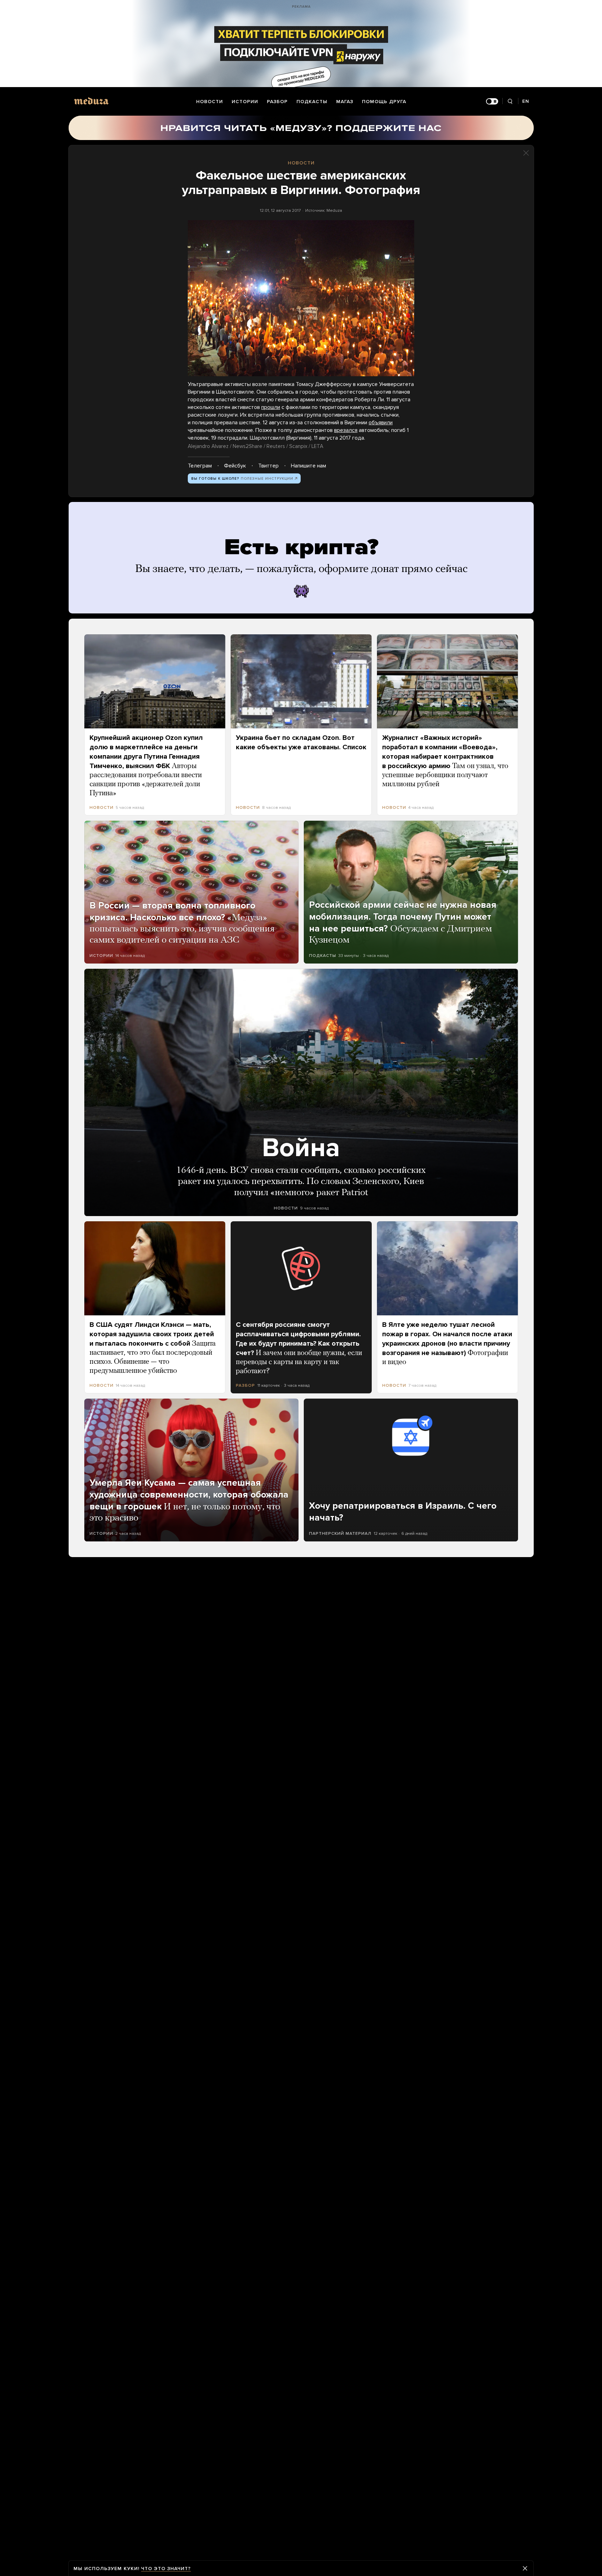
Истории (245, 102)
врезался (346, 430)
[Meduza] (91, 101)
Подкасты (312, 102)
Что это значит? (166, 2569)
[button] (301, 298)
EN (526, 101)
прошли (271, 407)
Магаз (345, 102)
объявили (381, 423)
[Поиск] (510, 102)
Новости (210, 102)
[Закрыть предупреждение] (525, 2568)
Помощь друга (384, 102)
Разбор (277, 102)
